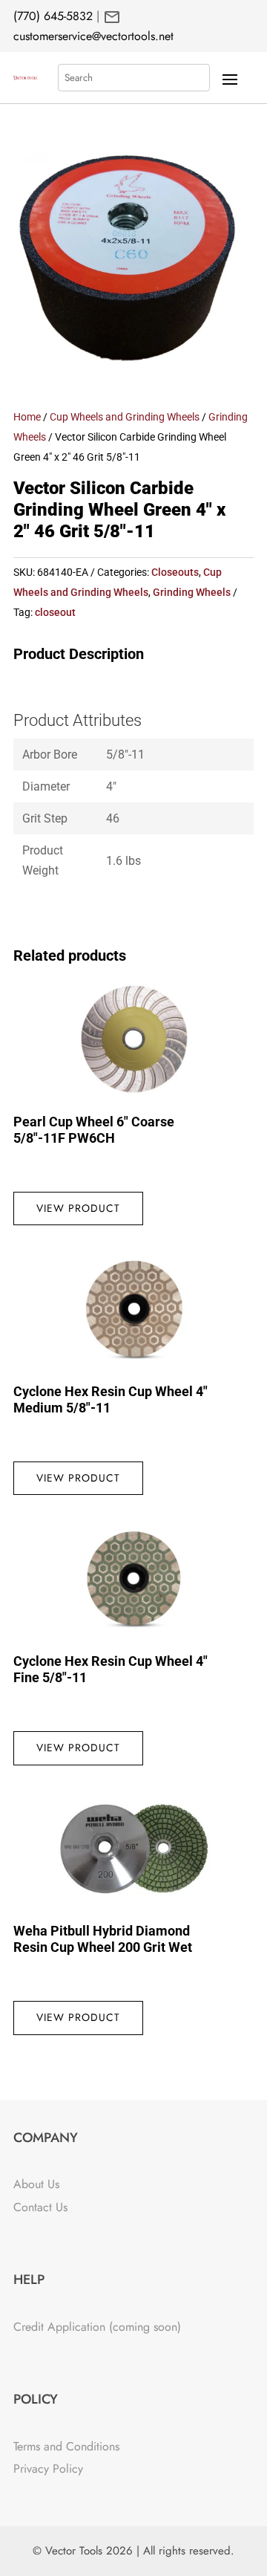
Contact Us (40, 2207)
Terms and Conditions (66, 2446)
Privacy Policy (48, 2469)
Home (27, 417)
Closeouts (175, 572)
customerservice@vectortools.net (93, 36)
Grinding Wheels (192, 592)
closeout (55, 612)
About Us (36, 2184)
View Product (78, 1208)
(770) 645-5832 (53, 16)
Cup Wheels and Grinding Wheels (125, 417)
